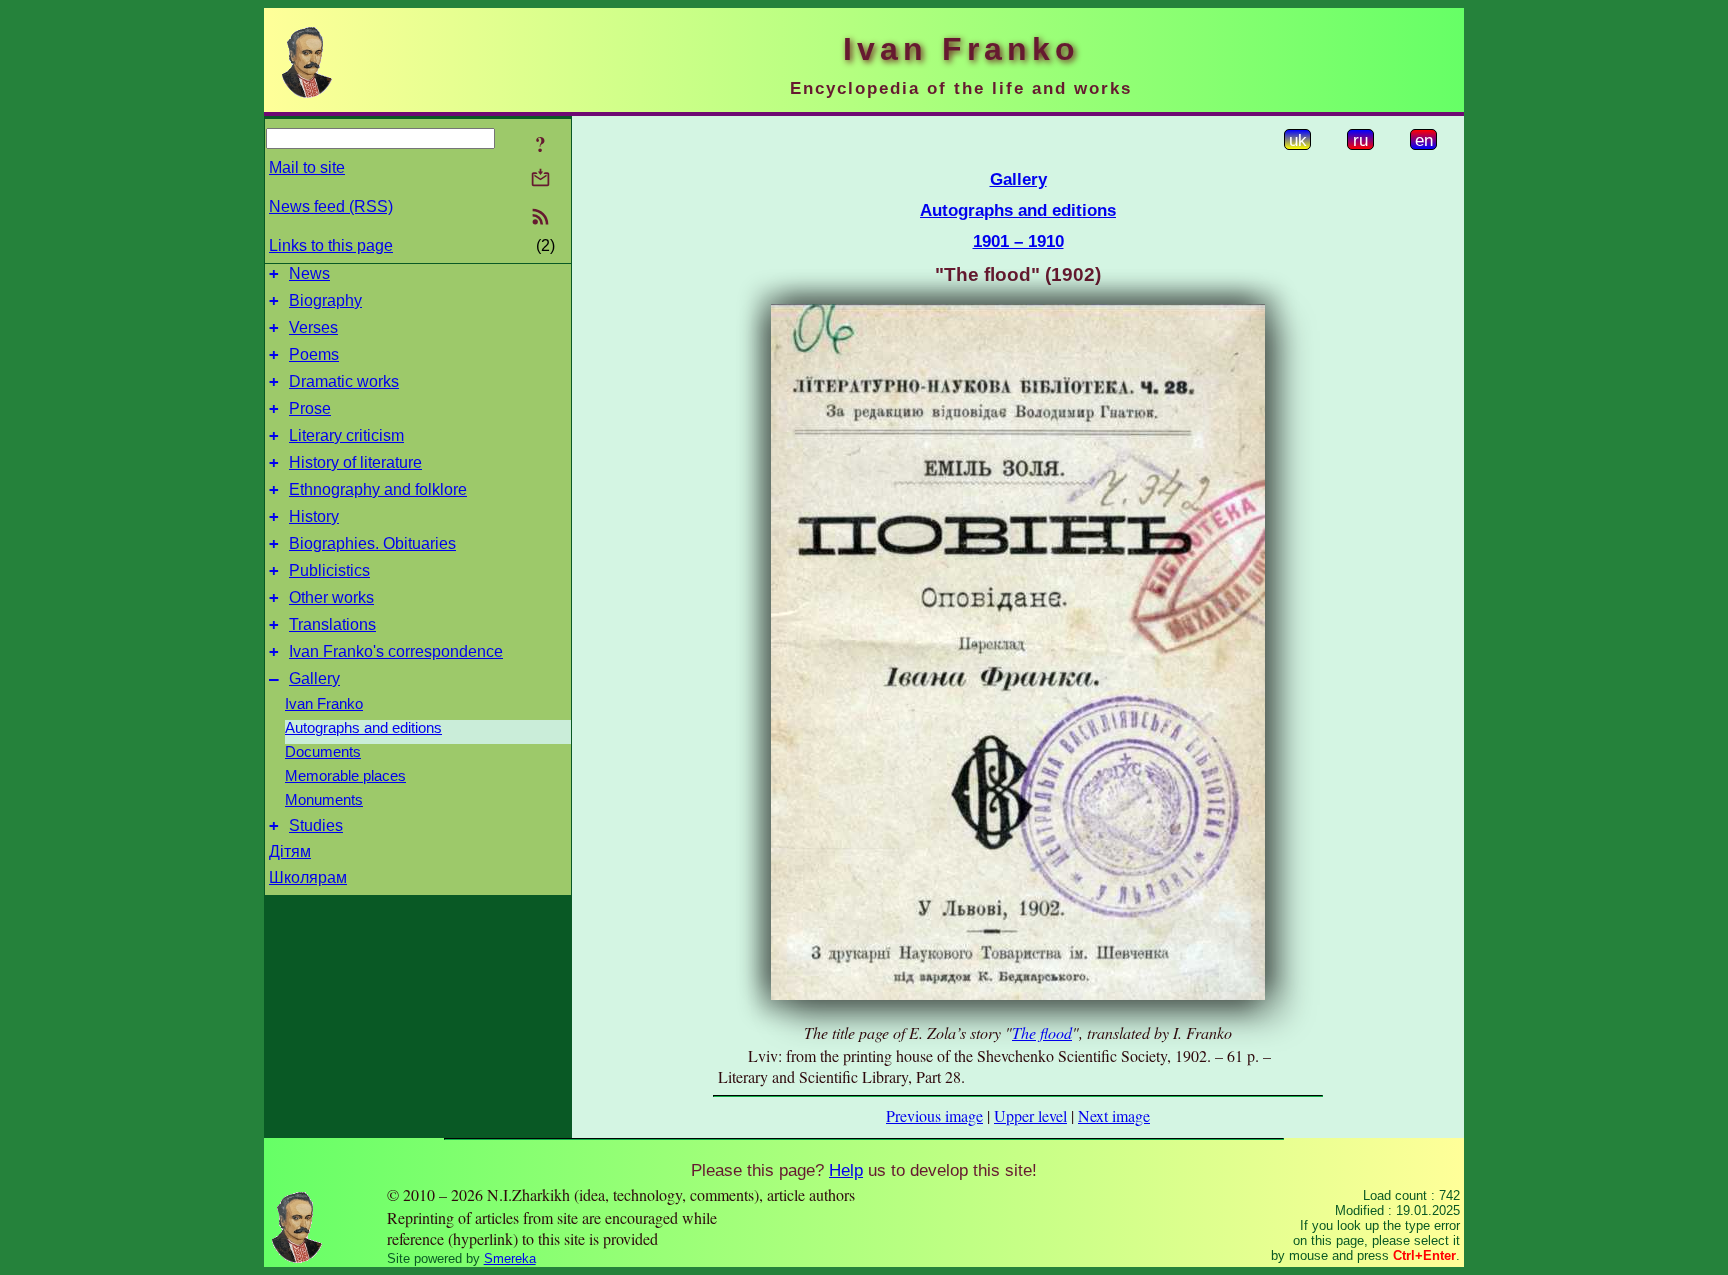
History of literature (355, 462)
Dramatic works (344, 381)
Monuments (324, 800)
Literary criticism (346, 435)
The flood (1042, 1032)
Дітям (290, 851)
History (314, 516)
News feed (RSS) (331, 206)
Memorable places (345, 776)
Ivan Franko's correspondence (396, 651)
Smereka (510, 1258)
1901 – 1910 (1018, 241)
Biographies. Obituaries (372, 543)
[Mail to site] (540, 177)
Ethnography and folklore (378, 489)
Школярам (308, 877)
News (309, 273)
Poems (314, 354)
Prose (310, 408)
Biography (325, 300)
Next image (1114, 1115)
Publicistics (329, 570)
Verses (313, 327)
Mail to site (307, 167)
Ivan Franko (324, 704)
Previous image (934, 1115)
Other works (331, 597)
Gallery (314, 678)
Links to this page (331, 245)
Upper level (1030, 1115)
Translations (332, 624)
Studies (316, 825)
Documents (323, 752)
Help (846, 1170)
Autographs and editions (363, 728)
